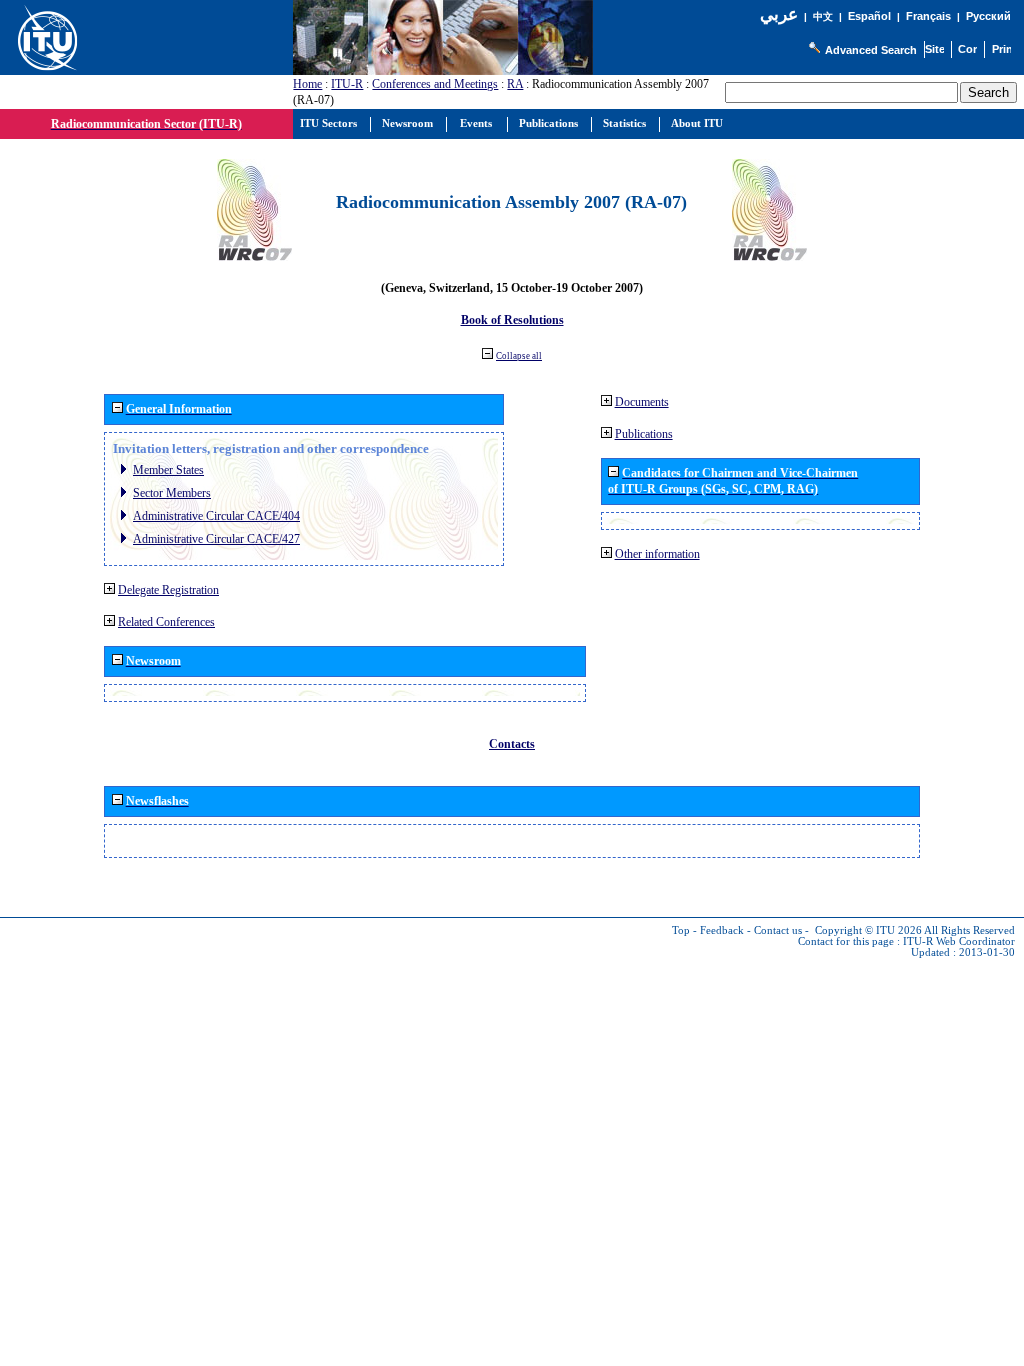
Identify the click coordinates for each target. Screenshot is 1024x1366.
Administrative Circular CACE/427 (216, 539)
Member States (168, 470)
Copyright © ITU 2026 (868, 930)
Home (307, 84)
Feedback (722, 930)
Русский (988, 16)
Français (928, 16)
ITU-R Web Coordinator (959, 941)
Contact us (778, 930)
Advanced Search (871, 50)
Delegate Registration (168, 590)
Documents (642, 402)
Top (681, 930)
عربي (779, 14)
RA (515, 84)
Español (869, 16)
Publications (644, 434)
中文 (823, 16)
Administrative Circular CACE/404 (216, 516)
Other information (657, 554)
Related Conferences (166, 622)
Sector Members (172, 493)
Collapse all (519, 356)
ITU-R (347, 84)
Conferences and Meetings (435, 84)
